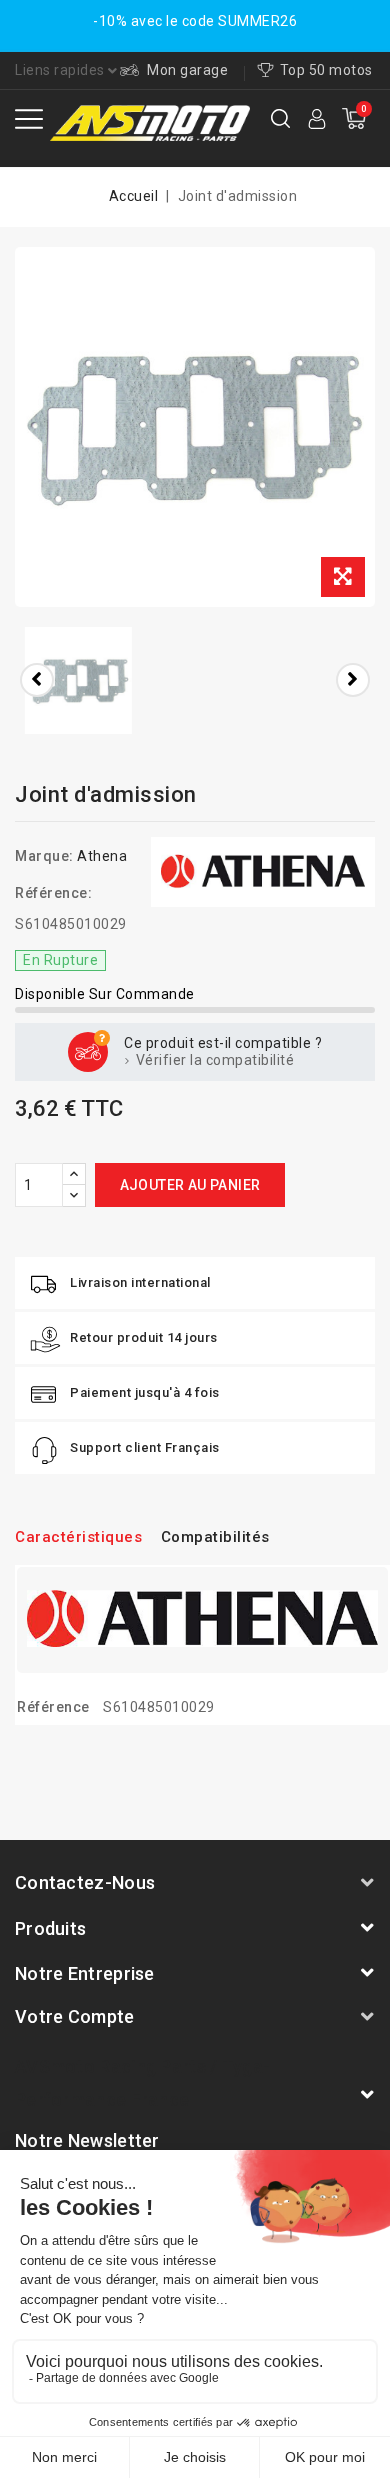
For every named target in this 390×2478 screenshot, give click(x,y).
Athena (102, 856)
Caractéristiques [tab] (78, 1537)
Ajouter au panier (190, 1185)
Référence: (53, 893)
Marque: (44, 856)
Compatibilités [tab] (215, 1537)
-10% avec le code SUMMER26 (195, 21)
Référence (53, 1707)
